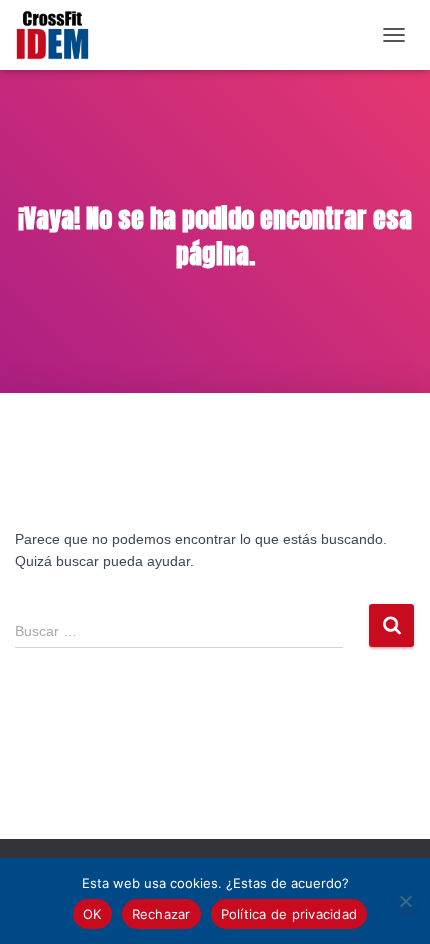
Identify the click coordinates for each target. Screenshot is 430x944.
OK (92, 914)
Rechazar (161, 914)
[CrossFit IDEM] (60, 35)
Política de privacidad (289, 914)
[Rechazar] (405, 901)
